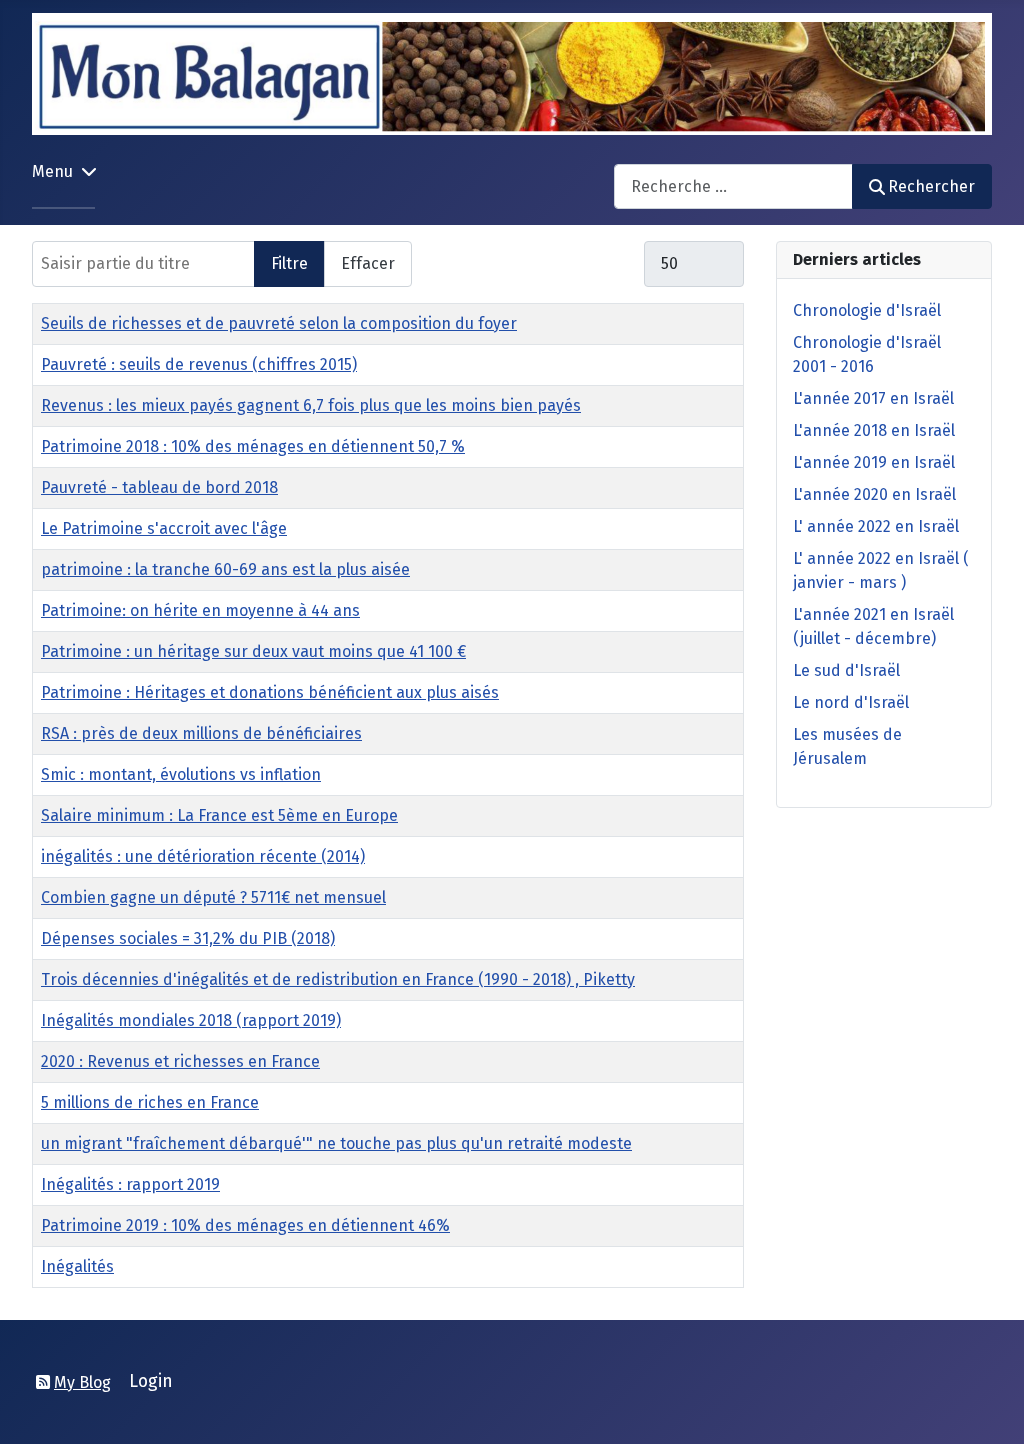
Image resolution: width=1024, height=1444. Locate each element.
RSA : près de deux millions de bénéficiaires (201, 733)
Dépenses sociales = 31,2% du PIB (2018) (188, 938)
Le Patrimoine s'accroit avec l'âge (164, 528)
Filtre (289, 263)
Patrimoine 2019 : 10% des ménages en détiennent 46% (245, 1225)
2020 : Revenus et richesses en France (180, 1061)
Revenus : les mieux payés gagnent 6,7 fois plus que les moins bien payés (311, 405)
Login (151, 1381)
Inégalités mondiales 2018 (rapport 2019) (191, 1020)
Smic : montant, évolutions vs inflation (181, 774)
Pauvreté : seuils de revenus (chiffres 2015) (199, 364)
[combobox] (733, 186)
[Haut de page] (989, 1407)
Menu (52, 171)
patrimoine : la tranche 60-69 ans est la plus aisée (225, 569)
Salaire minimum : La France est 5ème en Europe (219, 815)
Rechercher (931, 186)
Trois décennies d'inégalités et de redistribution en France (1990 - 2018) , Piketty (338, 979)
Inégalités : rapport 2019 (130, 1184)
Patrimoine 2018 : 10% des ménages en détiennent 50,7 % (253, 446)
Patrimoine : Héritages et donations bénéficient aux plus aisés (270, 692)
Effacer (368, 263)
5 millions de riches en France (150, 1102)
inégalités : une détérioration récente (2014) (203, 856)
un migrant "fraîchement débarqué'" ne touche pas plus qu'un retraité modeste (336, 1143)
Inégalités (77, 1266)
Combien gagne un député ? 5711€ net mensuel (213, 897)
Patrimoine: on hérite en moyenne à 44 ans (200, 610)
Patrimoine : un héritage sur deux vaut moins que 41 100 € (253, 651)
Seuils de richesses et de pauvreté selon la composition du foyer (279, 323)
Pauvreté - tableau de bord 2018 (159, 487)
